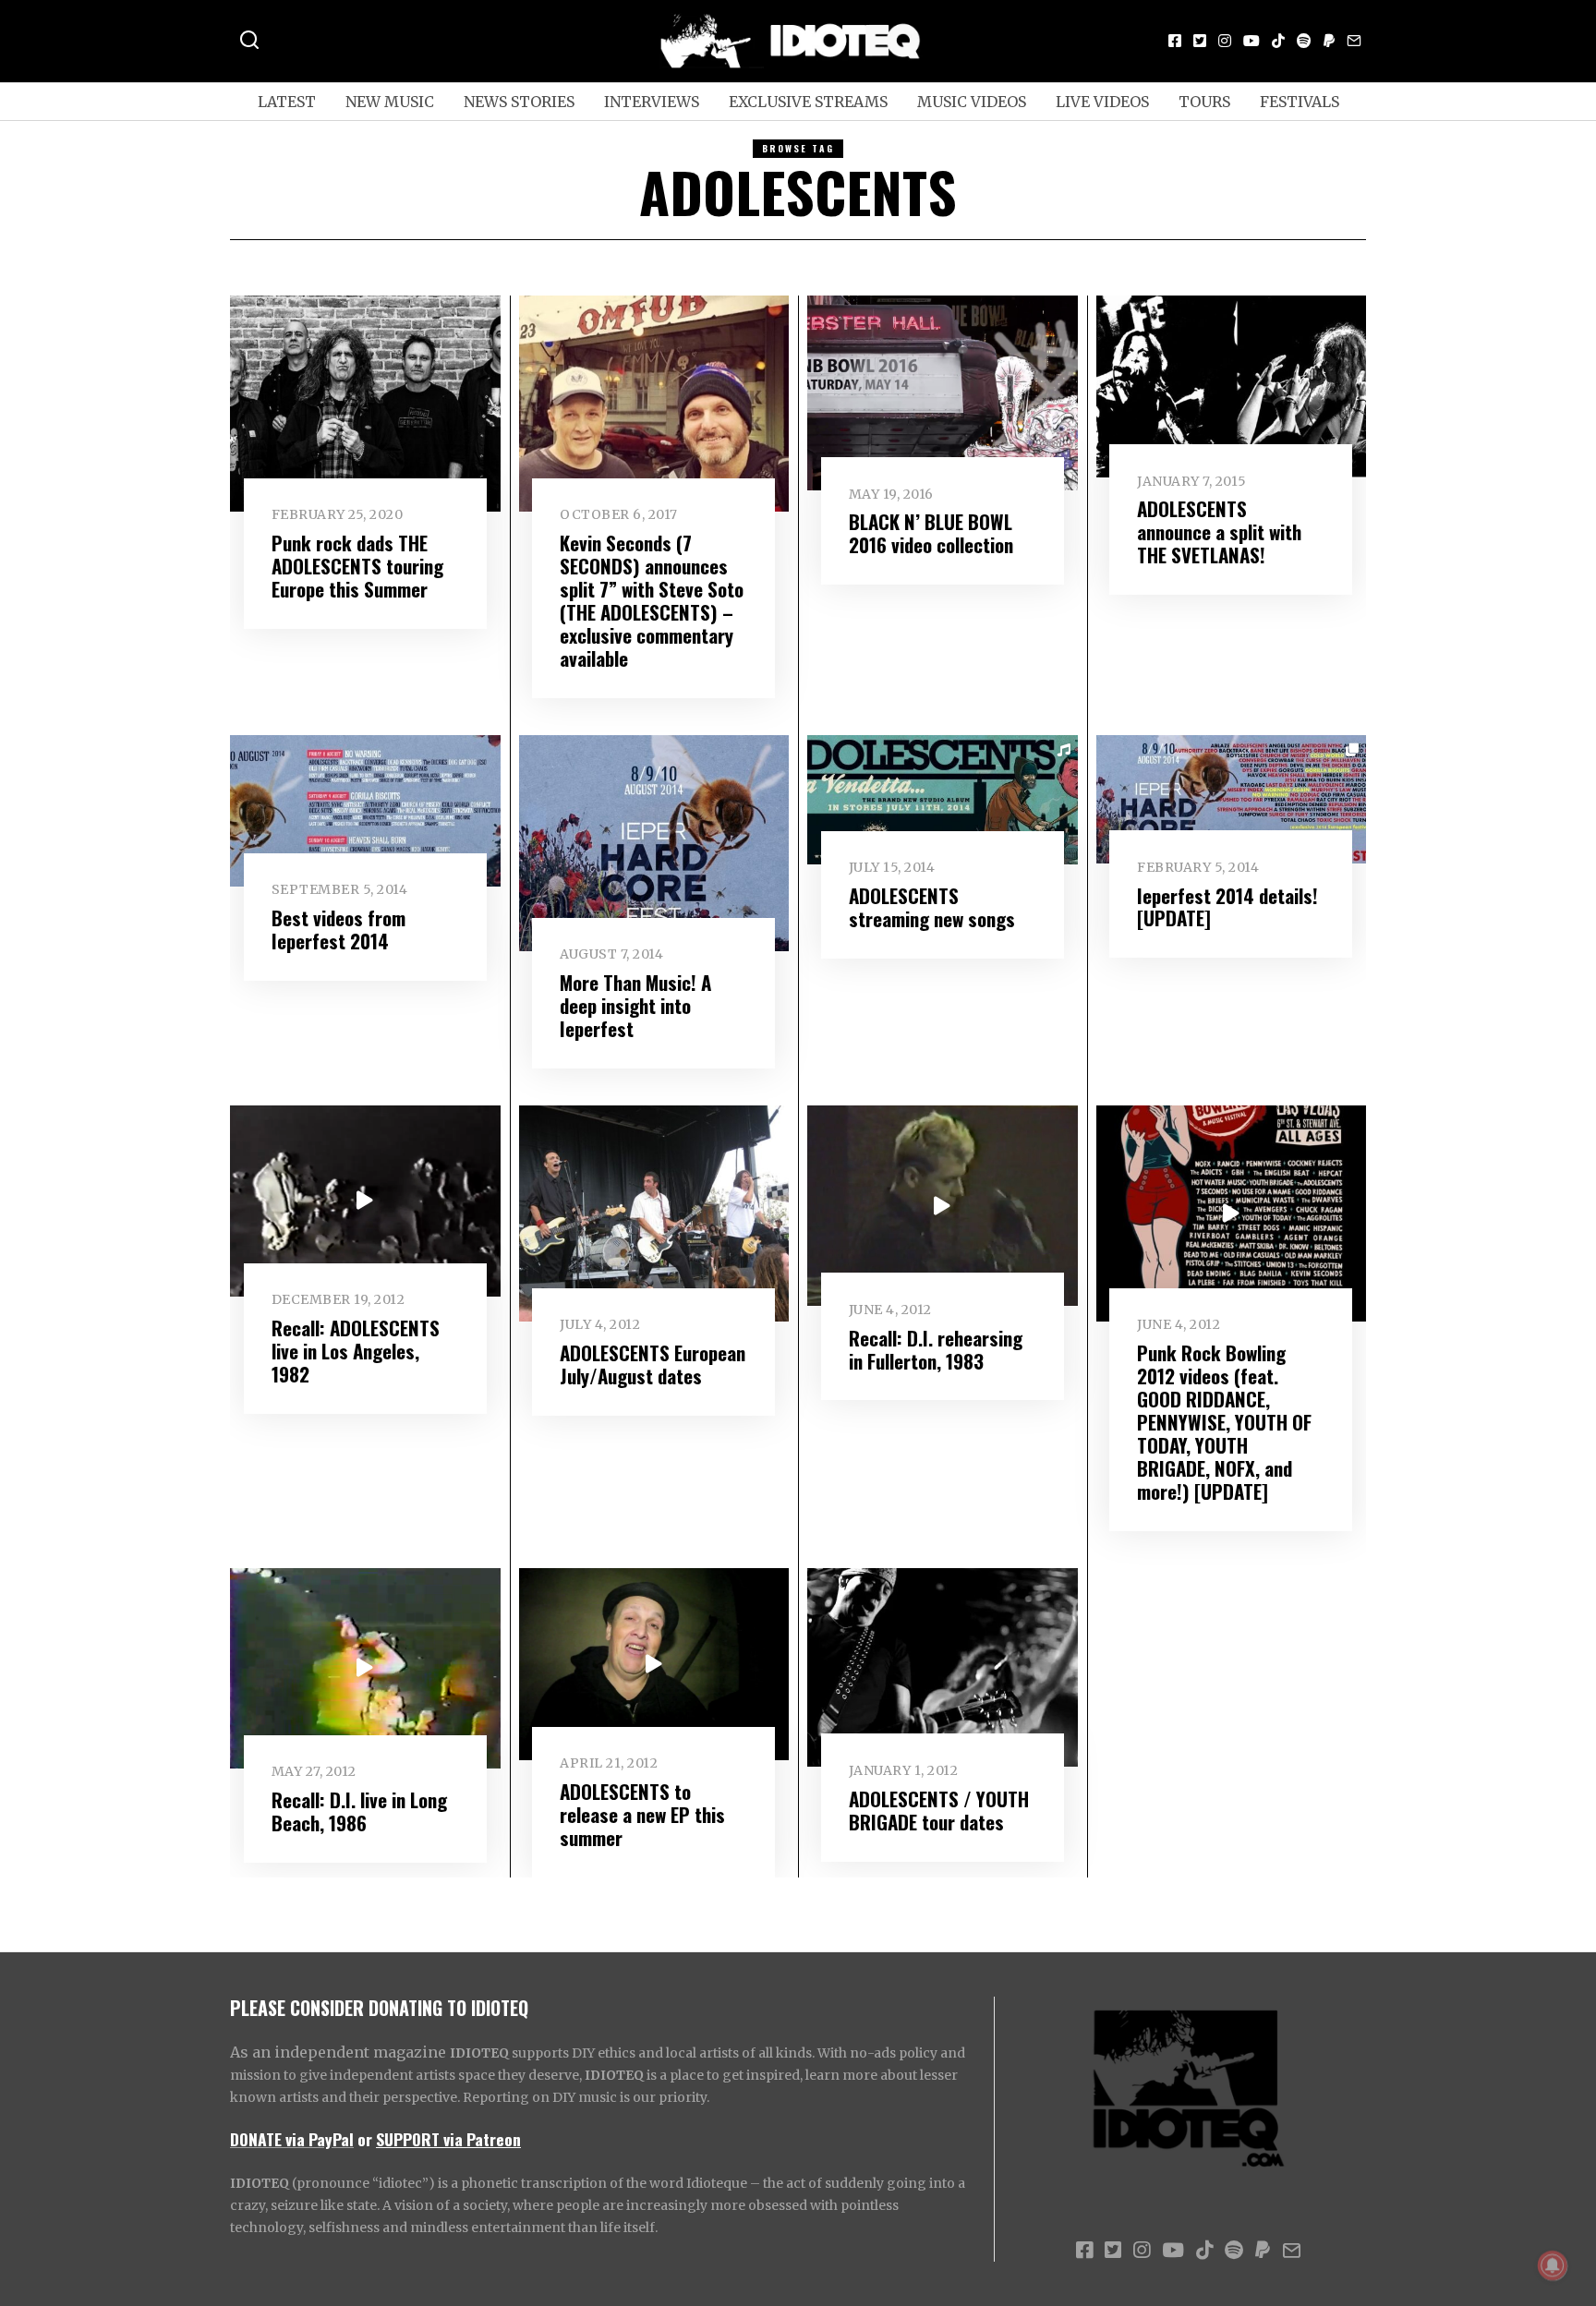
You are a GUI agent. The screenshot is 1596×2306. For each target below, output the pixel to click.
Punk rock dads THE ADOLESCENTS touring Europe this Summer (357, 566)
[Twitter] (1200, 41)
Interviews (652, 102)
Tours (1204, 102)
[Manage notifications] (1553, 2265)
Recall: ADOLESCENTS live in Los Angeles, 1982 (356, 1351)
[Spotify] (1304, 41)
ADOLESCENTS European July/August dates (653, 1364)
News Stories (519, 102)
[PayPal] (1329, 41)
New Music (390, 102)
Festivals (1300, 102)
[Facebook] (1175, 41)
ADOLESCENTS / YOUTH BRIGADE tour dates (939, 1810)
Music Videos (972, 102)
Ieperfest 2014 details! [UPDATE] (1227, 907)
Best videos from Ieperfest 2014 (339, 929)
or (365, 2139)
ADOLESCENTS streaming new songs (932, 907)
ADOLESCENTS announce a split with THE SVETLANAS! (1219, 531)
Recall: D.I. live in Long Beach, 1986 (359, 1811)
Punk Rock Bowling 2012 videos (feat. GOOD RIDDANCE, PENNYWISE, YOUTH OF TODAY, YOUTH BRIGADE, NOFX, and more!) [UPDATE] (1224, 1422)
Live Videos (1102, 102)
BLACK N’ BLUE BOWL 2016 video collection (931, 533)
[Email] (1354, 41)
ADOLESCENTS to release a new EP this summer (642, 1814)
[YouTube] (1251, 41)
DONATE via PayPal (292, 2139)
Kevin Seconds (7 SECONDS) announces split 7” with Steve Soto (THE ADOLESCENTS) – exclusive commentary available (652, 600)
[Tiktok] (1278, 41)
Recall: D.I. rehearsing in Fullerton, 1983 (936, 1349)
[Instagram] (1225, 41)
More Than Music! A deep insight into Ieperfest (635, 1005)
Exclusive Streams (808, 102)
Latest (287, 102)
